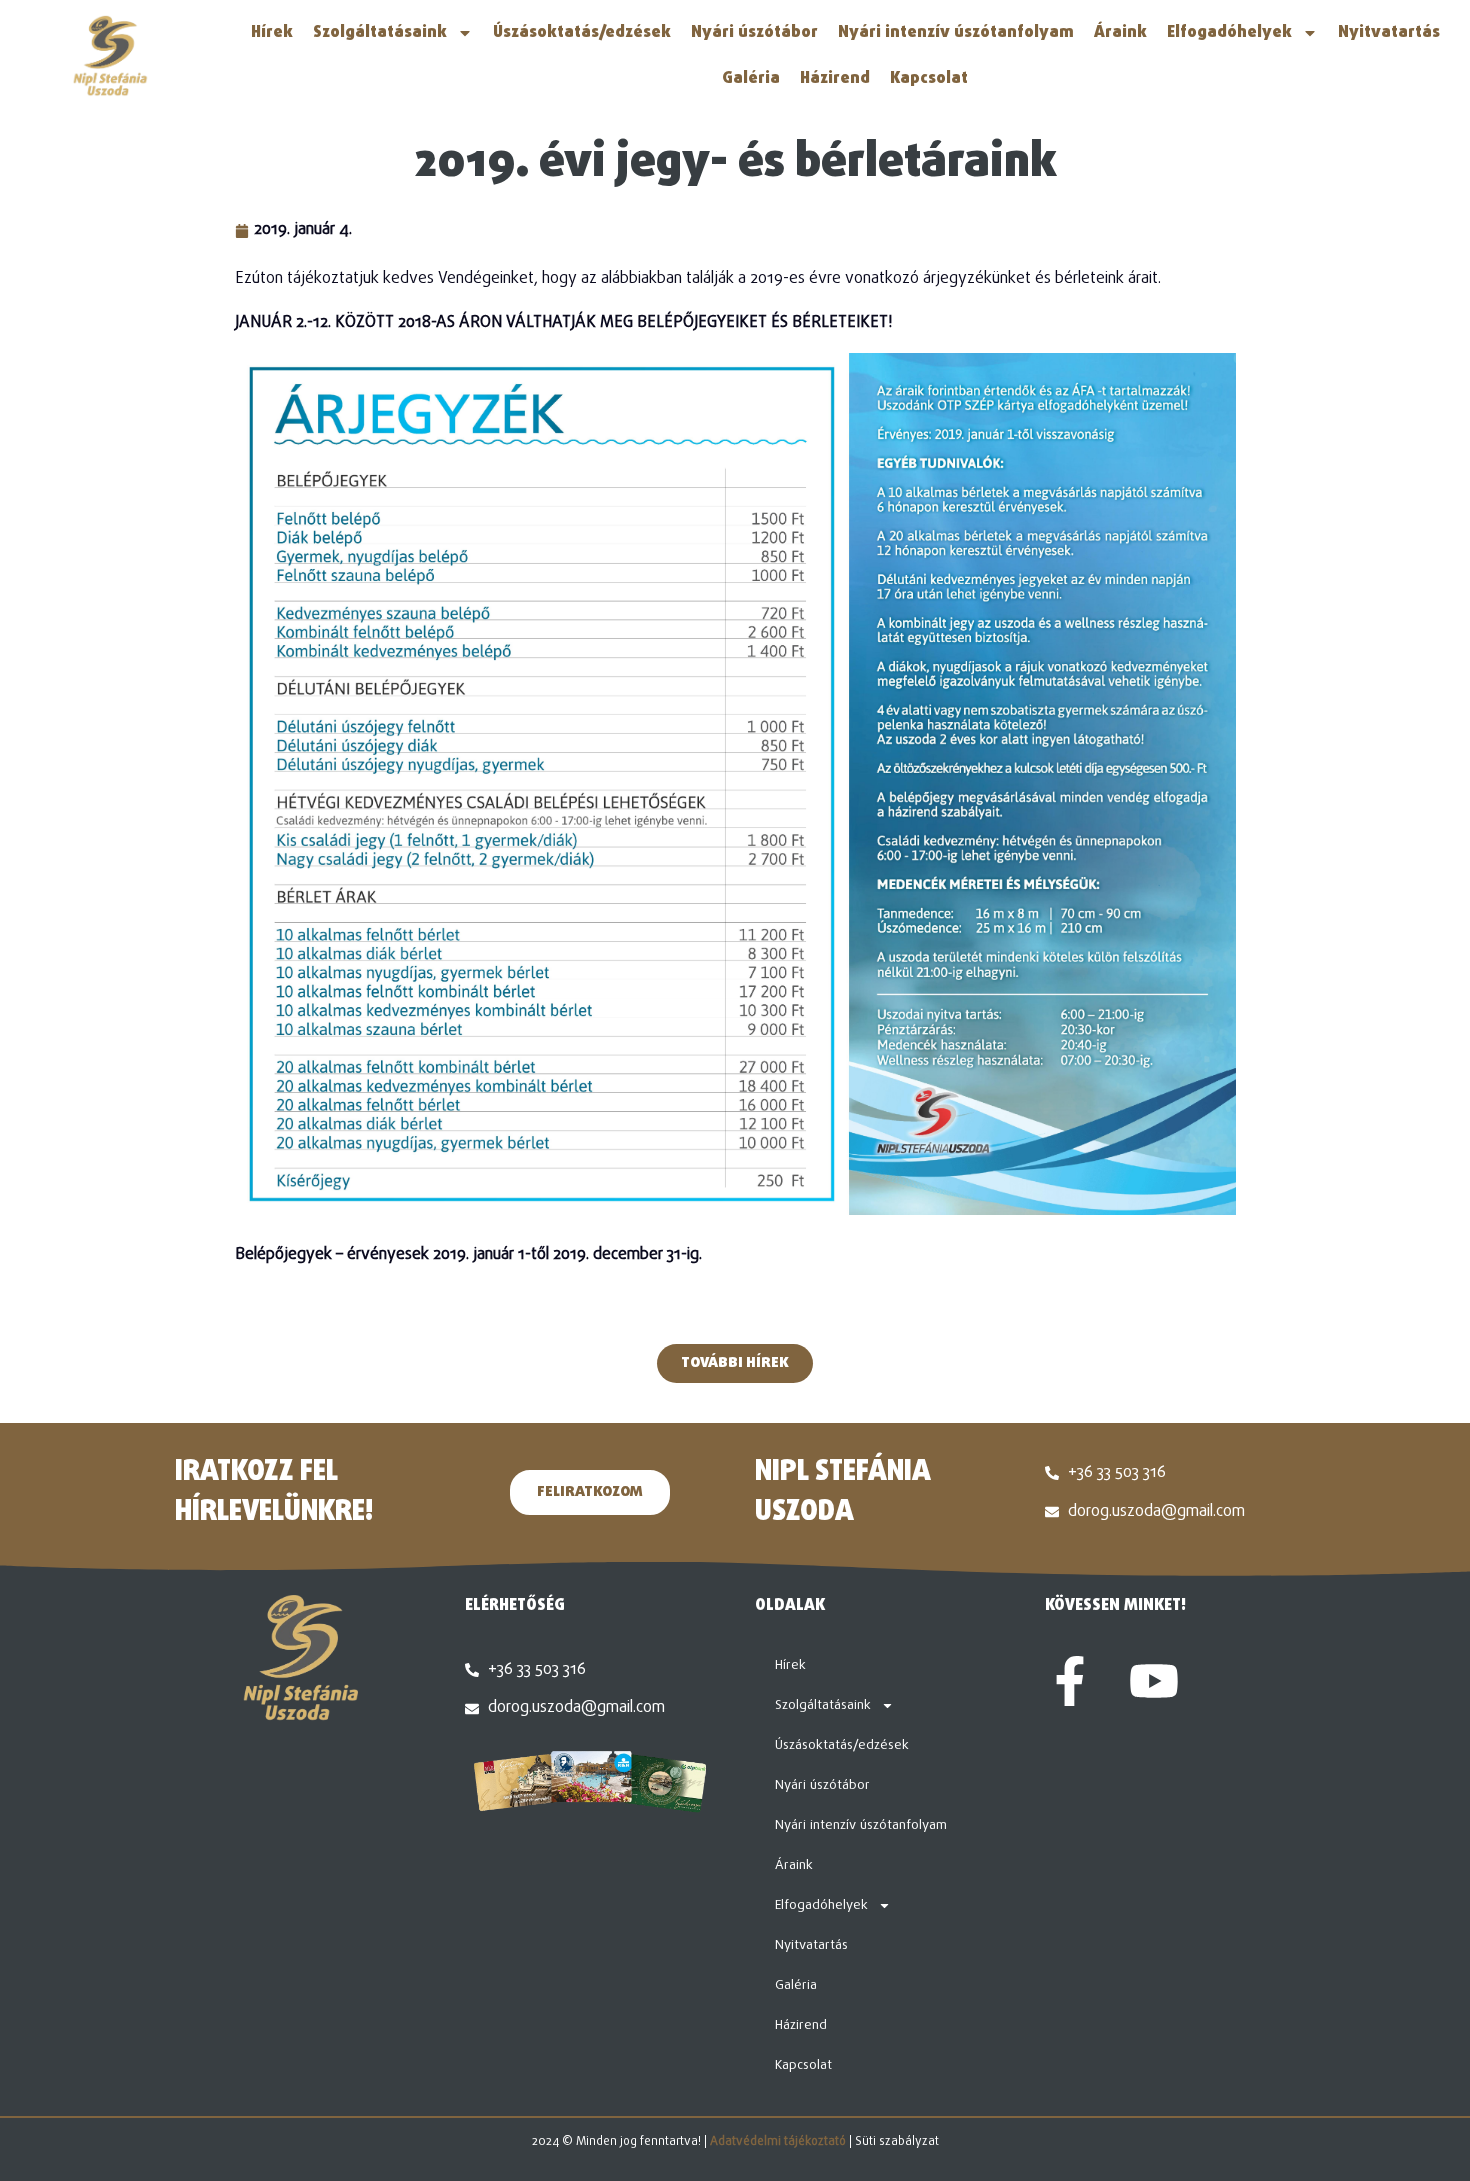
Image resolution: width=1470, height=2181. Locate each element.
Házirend (835, 79)
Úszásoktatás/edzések (582, 33)
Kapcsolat (929, 79)
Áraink (1120, 33)
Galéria (751, 79)
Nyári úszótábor (754, 33)
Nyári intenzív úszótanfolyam (956, 33)
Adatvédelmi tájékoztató (778, 2142)
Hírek (272, 33)
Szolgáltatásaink (380, 33)
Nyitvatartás (1389, 33)
